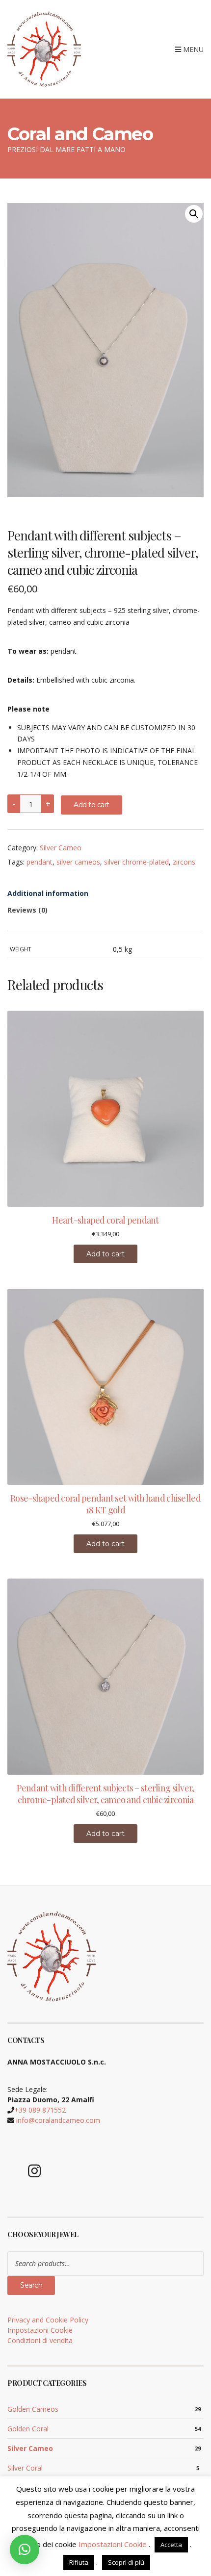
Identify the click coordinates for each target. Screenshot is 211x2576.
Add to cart (92, 805)
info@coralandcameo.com (58, 2120)
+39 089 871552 (40, 2110)
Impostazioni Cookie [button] (40, 2330)
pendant (40, 862)
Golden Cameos (33, 2409)
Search (31, 2285)
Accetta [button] (171, 2545)
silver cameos (78, 862)
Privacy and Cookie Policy (48, 2320)
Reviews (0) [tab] (27, 910)
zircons (184, 862)
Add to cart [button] (105, 1254)
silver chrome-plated (136, 862)
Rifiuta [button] (79, 2562)
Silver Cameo (61, 848)
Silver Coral (25, 2468)
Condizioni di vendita (40, 2340)
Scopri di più (126, 2562)
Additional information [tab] (48, 893)
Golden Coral (28, 2429)
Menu (192, 49)
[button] (194, 214)
